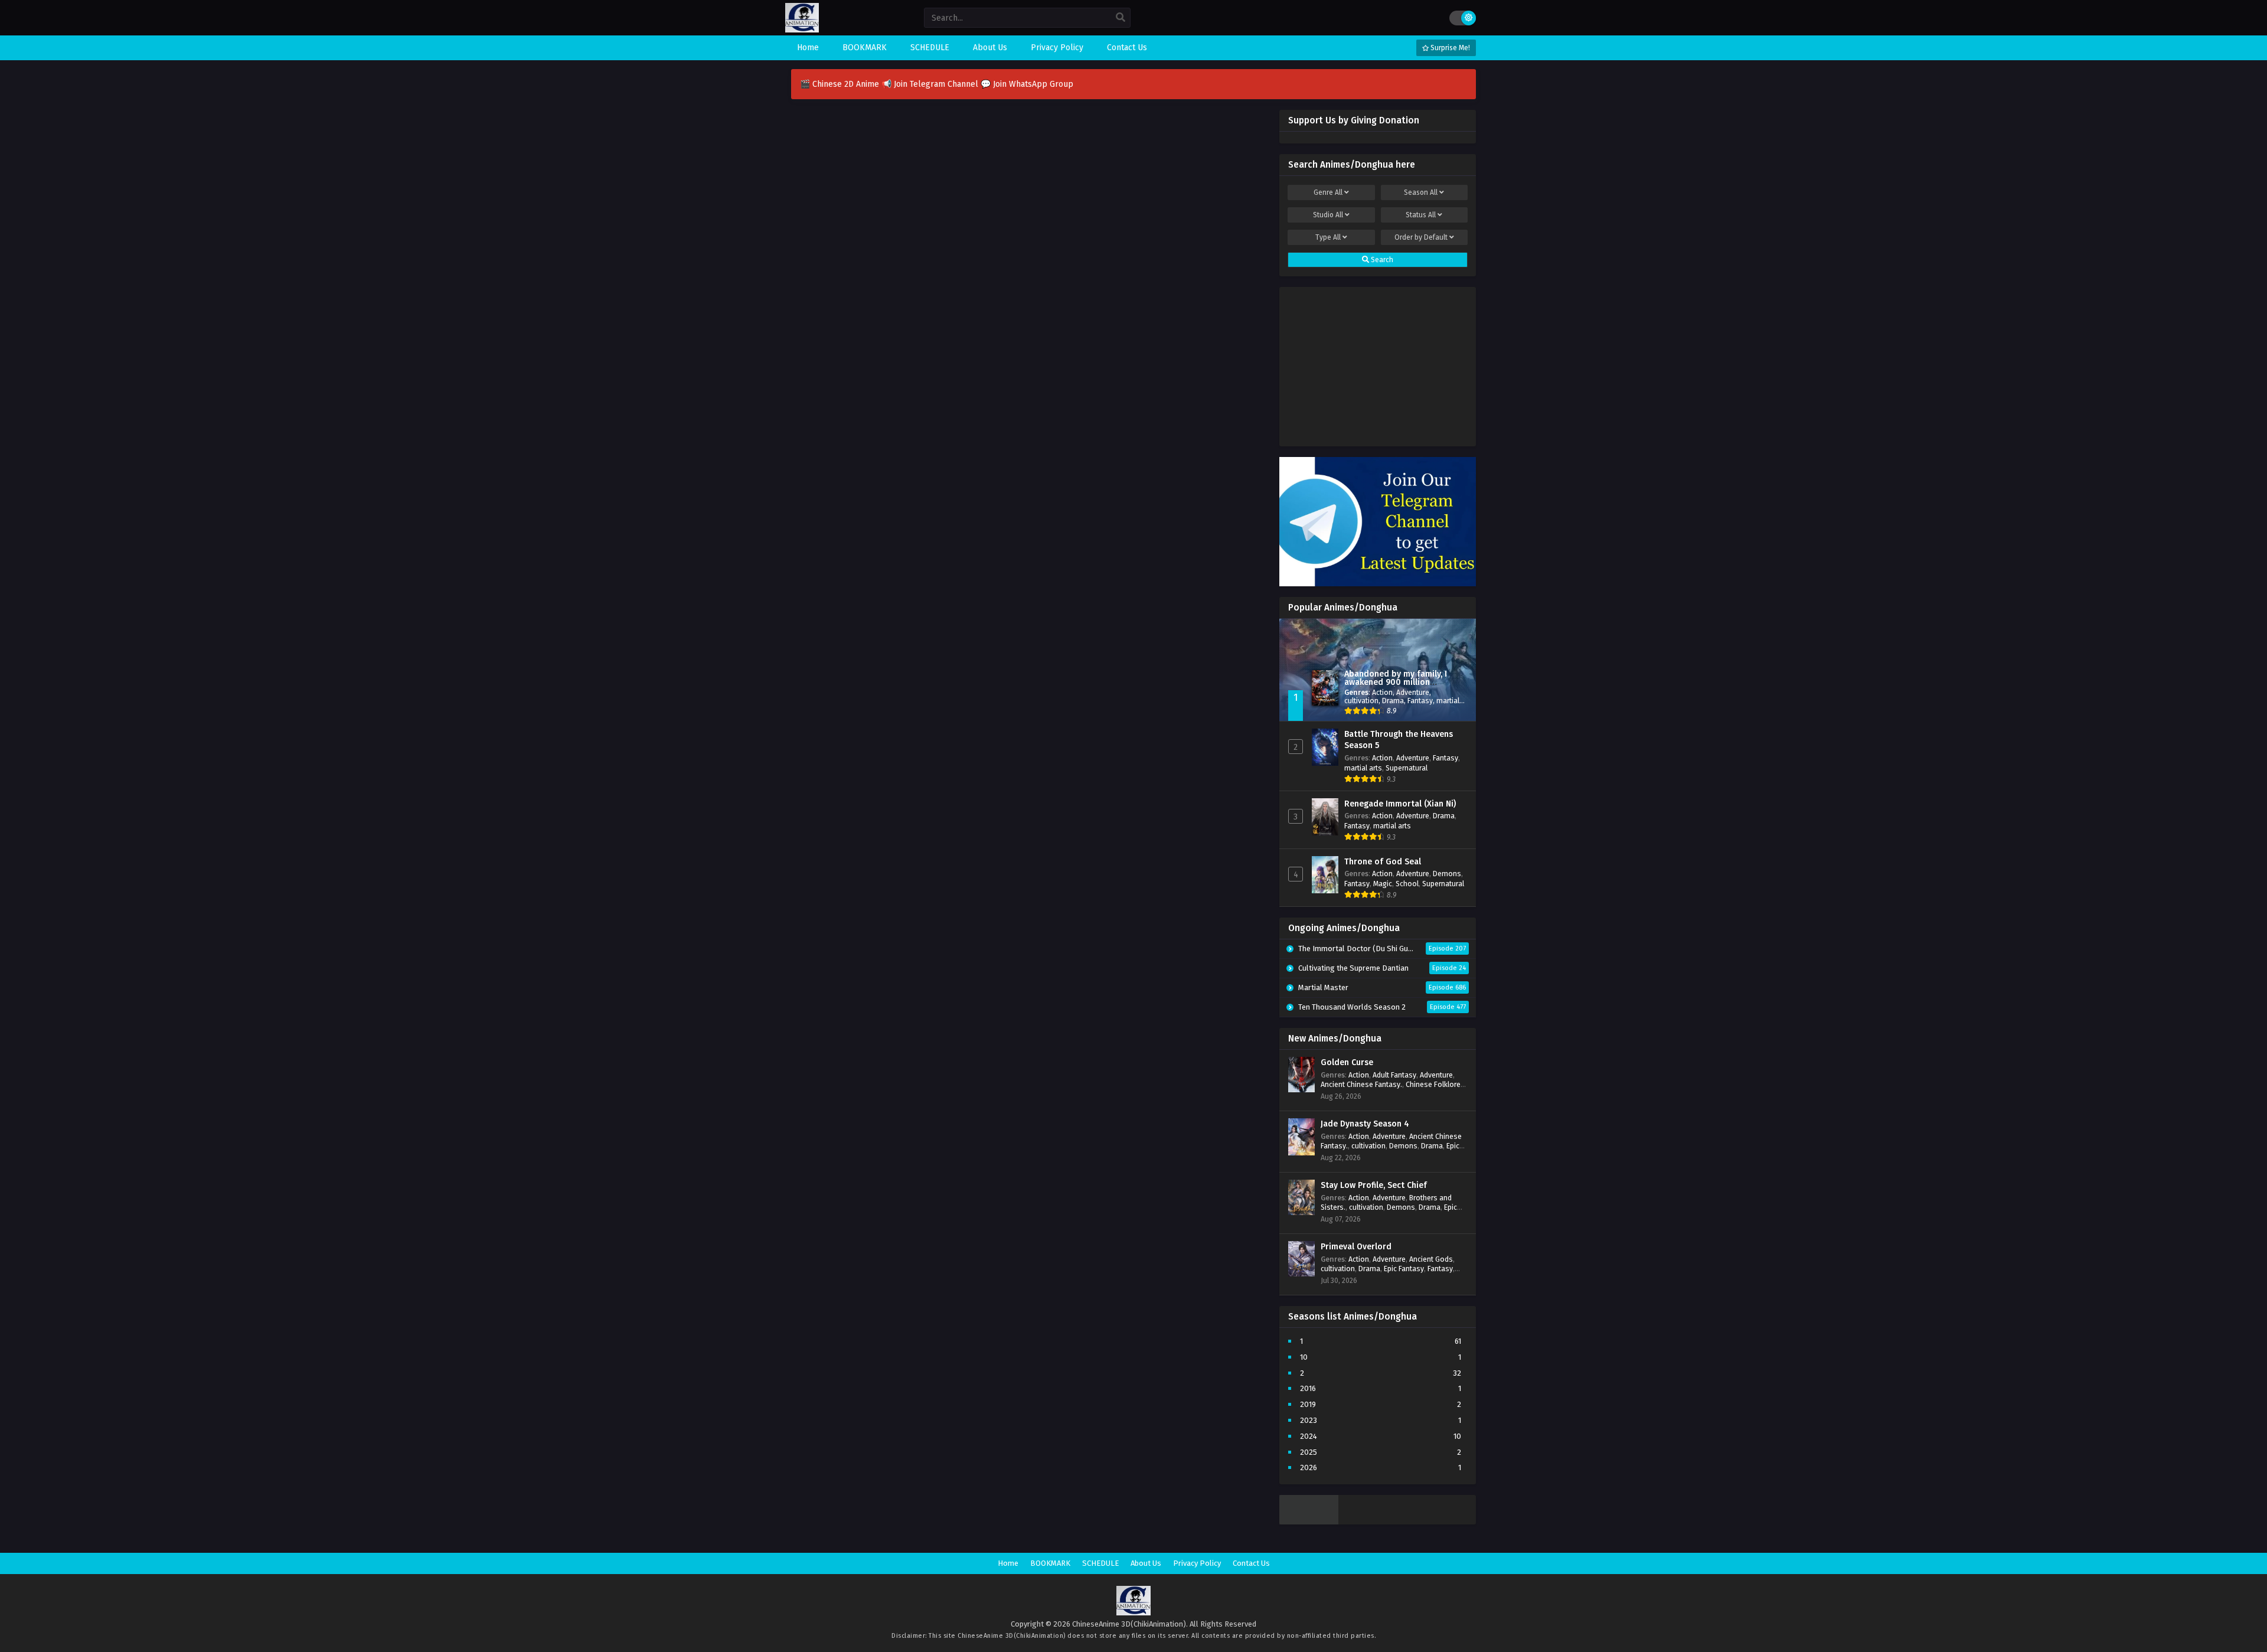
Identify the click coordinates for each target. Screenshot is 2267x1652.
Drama (1393, 701)
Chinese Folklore (1433, 1084)
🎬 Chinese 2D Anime (841, 84)
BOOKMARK (1050, 1563)
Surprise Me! (1449, 48)
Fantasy (1420, 701)
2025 (1309, 1452)
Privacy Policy (1197, 1563)
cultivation (1361, 701)
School (1407, 884)
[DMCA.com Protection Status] (1309, 1522)
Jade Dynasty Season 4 (1365, 1124)
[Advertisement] (1378, 364)
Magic (1383, 884)
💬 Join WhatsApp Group (1027, 84)
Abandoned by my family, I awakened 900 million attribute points (1396, 682)
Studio (1328, 215)
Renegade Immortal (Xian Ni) (1400, 804)
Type (1328, 237)
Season (1421, 192)
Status (1421, 215)
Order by (1421, 237)
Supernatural (1407, 768)
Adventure (1413, 692)
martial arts (1363, 768)
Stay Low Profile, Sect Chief (1374, 1185)
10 (1304, 1357)
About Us (1146, 1563)
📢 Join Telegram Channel (931, 84)
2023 (1309, 1420)
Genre (1328, 192)
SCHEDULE (1100, 1563)
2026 (1309, 1467)
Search (1381, 260)
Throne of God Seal (1383, 862)
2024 (1309, 1436)
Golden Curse (1347, 1062)
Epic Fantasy (1404, 1269)
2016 (1308, 1388)
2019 (1308, 1404)
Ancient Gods (1431, 1259)
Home (1008, 1563)
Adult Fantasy (1394, 1075)
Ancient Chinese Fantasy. (1361, 1084)
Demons (1447, 874)
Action (1382, 692)
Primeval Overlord (1356, 1247)
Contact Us (1251, 1563)
